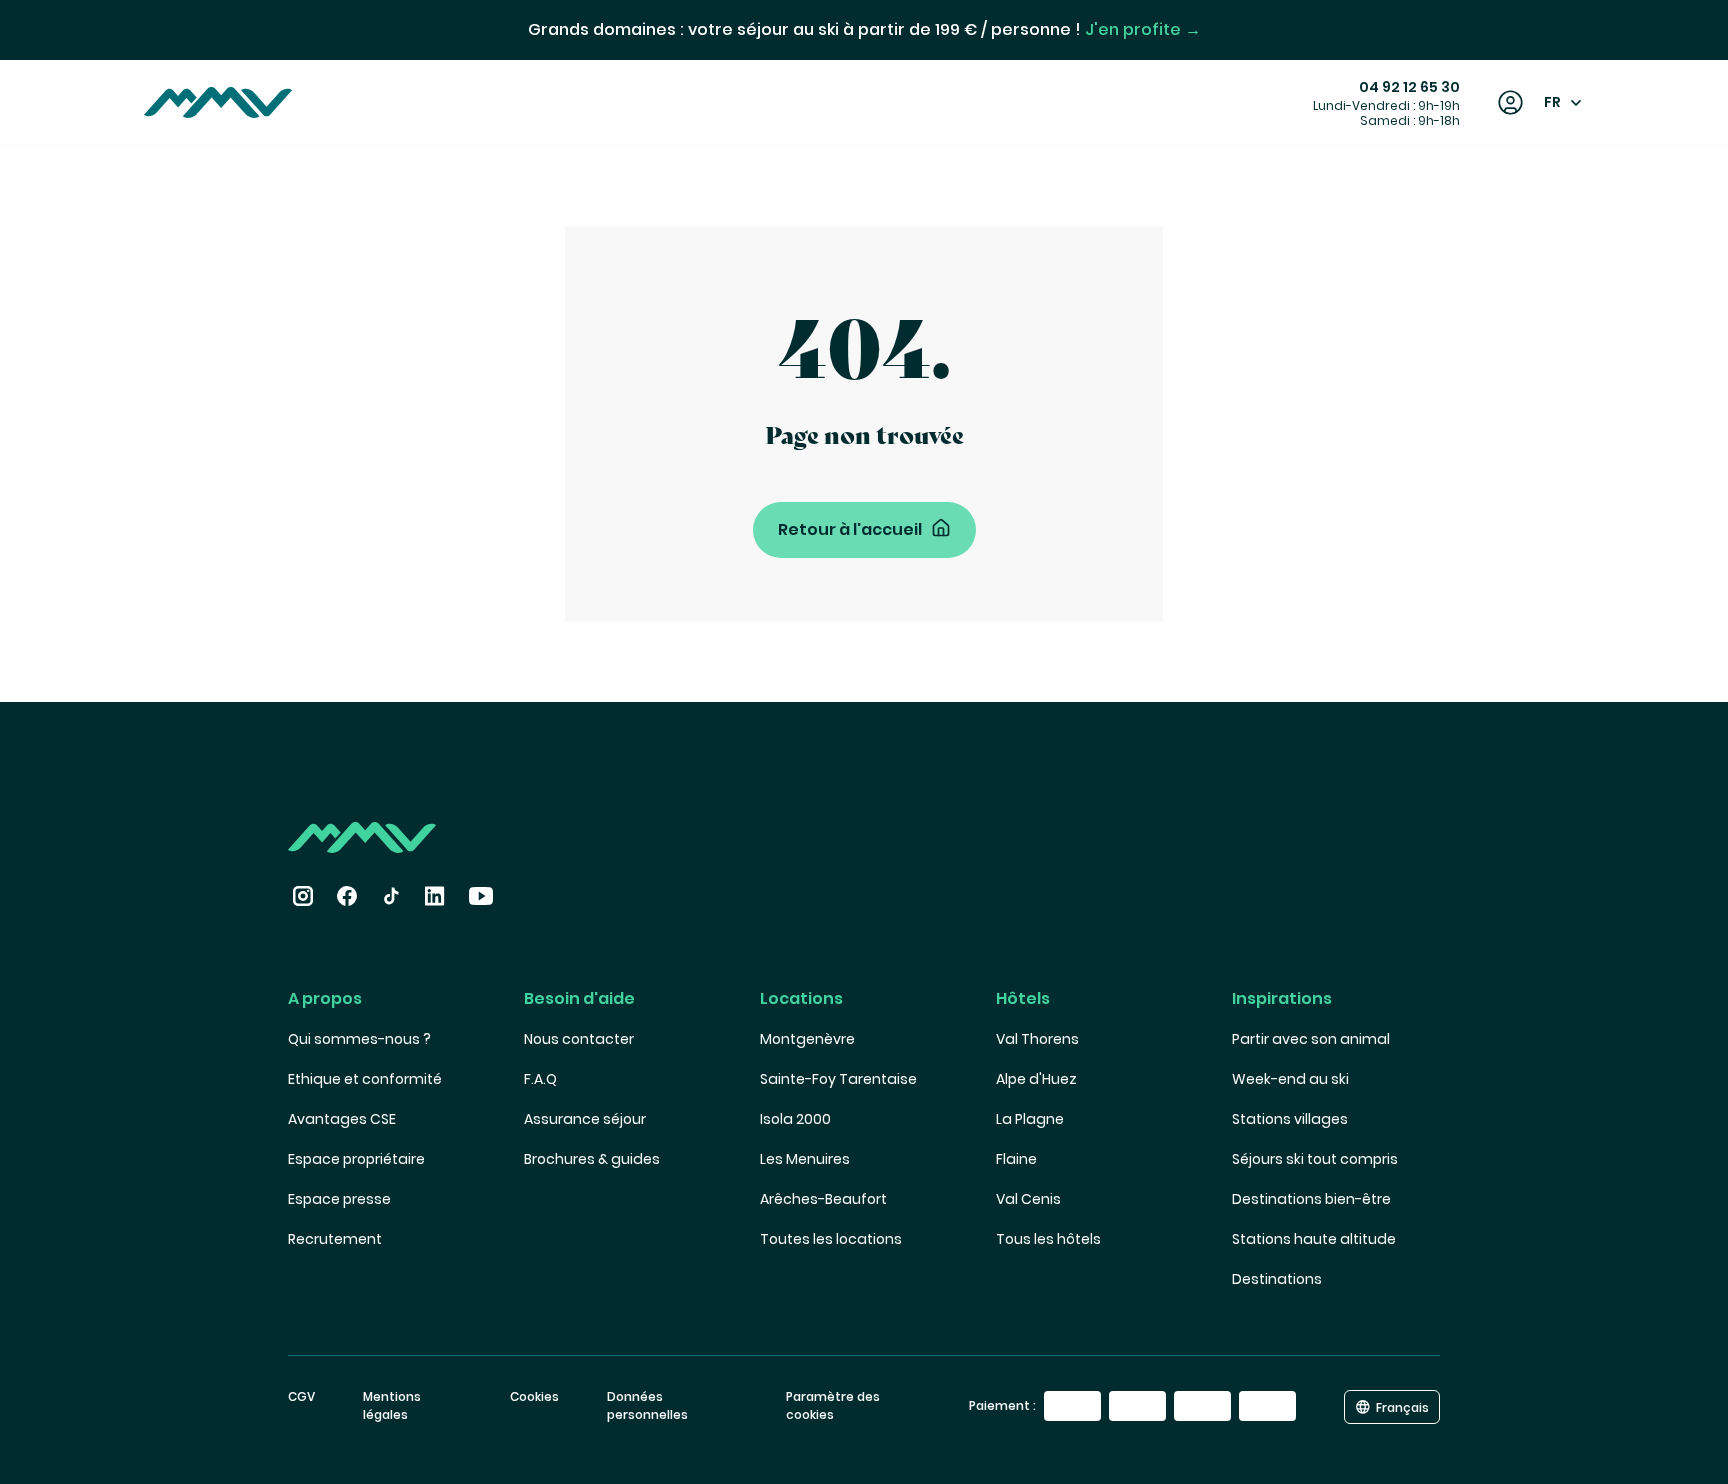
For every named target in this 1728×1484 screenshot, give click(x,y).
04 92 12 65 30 (1409, 87)
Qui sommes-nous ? (359, 1039)
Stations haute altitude (1314, 1239)
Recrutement (335, 1239)
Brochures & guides (592, 1159)
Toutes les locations (831, 1239)
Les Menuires (805, 1159)
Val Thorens (1037, 1039)
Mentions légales (392, 1405)
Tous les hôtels (1048, 1239)
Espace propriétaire (356, 1159)
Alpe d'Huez (1036, 1079)
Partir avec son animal (1311, 1039)
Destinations (1277, 1279)
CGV (301, 1396)
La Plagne (1030, 1119)
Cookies (534, 1396)
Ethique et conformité (365, 1079)
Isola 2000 (795, 1119)
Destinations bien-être (1311, 1199)
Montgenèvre (807, 1039)
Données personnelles (647, 1405)
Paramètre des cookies (833, 1405)
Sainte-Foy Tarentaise (838, 1079)
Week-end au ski (1290, 1079)
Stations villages (1290, 1119)
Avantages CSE (342, 1119)
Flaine (1016, 1159)
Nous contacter (579, 1039)
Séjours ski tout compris (1315, 1159)
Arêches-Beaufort (823, 1199)
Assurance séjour (585, 1119)
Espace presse (339, 1199)
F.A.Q (540, 1079)
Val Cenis (1028, 1199)
